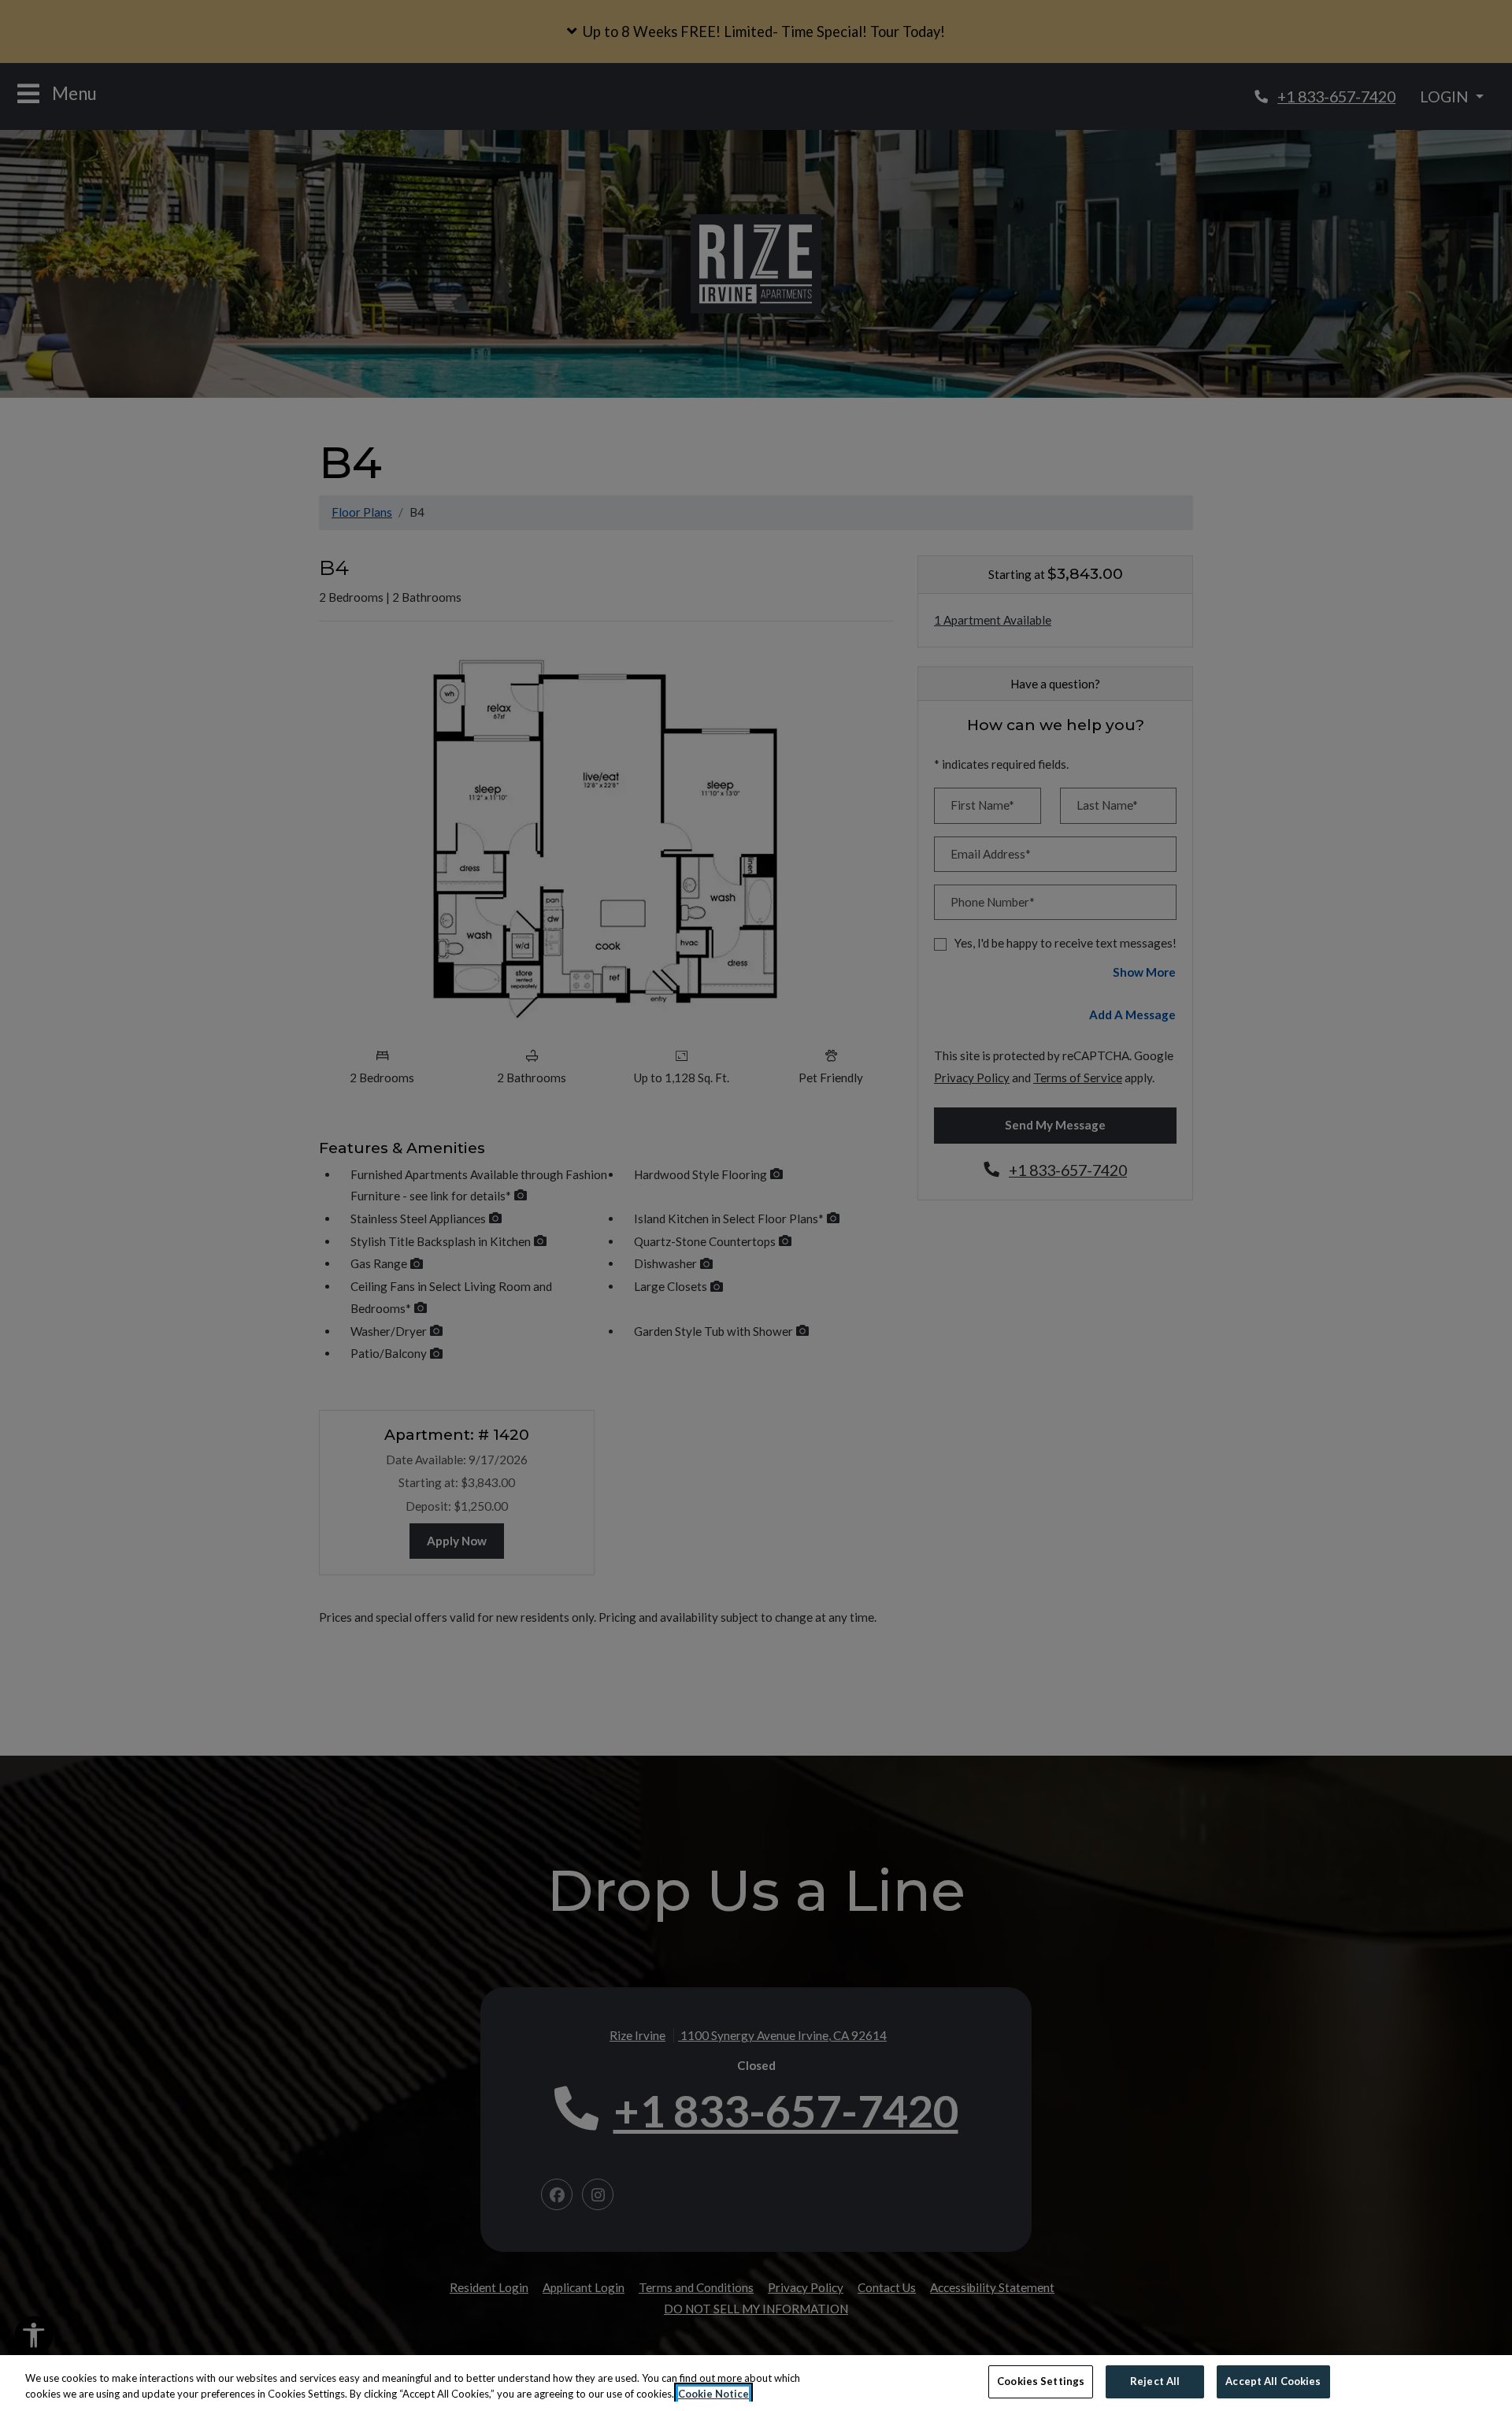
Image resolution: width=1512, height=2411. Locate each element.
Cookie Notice (713, 2394)
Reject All (1155, 2381)
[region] (756, 2383)
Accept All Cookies (1273, 2381)
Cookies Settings (1041, 2381)
